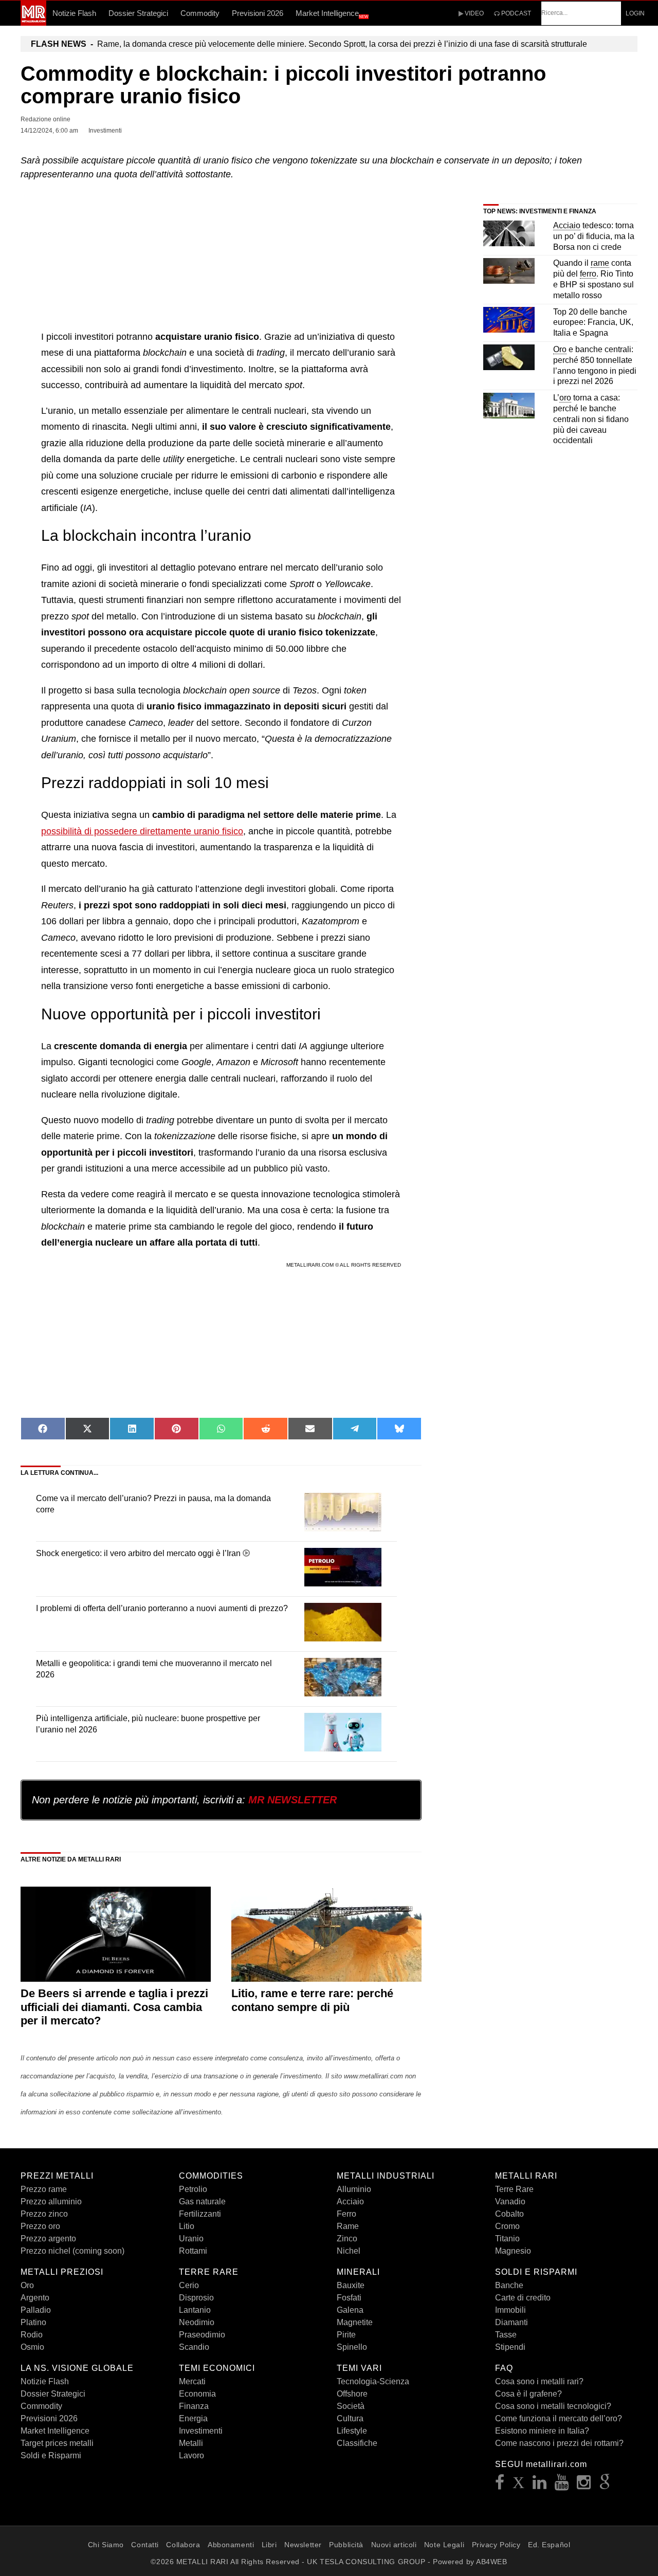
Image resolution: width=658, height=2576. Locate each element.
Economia (197, 2394)
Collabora (183, 2545)
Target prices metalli (57, 2443)
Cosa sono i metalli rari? (539, 2381)
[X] (519, 2485)
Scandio (194, 2347)
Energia (193, 2418)
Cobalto (509, 2214)
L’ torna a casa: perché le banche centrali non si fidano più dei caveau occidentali (591, 419)
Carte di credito (523, 2298)
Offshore (352, 2394)
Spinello (352, 2347)
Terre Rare (514, 2189)
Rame (348, 2226)
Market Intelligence (332, 14)
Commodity (200, 13)
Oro (27, 2285)
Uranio (191, 2239)
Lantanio (195, 2310)
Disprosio (196, 2298)
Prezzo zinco (44, 2214)
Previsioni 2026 (258, 13)
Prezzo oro (40, 2226)
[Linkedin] (540, 2485)
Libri (269, 2545)
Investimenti (201, 2431)
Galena (350, 2310)
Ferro (346, 2214)
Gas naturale (202, 2202)
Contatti (145, 2545)
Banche (509, 2285)
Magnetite (355, 2322)
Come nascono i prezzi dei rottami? (559, 2443)
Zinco (347, 2239)
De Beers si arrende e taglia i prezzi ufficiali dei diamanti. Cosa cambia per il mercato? (114, 2007)
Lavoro (191, 2455)
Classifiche (357, 2443)
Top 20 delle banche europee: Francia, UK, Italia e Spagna (593, 323)
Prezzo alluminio (51, 2202)
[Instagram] (584, 2485)
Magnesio (513, 2251)
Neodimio (197, 2322)
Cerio (189, 2285)
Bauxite (351, 2285)
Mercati (192, 2381)
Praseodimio (202, 2335)
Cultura (350, 2418)
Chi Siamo (106, 2545)
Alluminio (354, 2189)
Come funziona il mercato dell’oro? (559, 2418)
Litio (187, 2226)
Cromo (507, 2226)
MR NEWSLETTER (293, 1800)
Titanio (507, 2239)
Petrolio (193, 2189)
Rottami (193, 2251)
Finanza (194, 2406)
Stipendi (510, 2347)
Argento (35, 2298)
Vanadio (510, 2202)
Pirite (346, 2335)
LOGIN (635, 13)
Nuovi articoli (394, 2545)
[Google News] (605, 2485)
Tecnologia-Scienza (373, 2381)
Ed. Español (549, 2545)
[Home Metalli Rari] (33, 23)
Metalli (191, 2443)
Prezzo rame (44, 2189)
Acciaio (350, 2202)
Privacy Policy (496, 2545)
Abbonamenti (231, 2545)
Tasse (506, 2335)
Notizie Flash (74, 13)
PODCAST (515, 13)
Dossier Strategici (138, 13)
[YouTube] (562, 2485)
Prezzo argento (48, 2239)
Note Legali (444, 2545)
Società (351, 2406)
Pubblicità (346, 2545)
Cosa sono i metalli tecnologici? (553, 2406)
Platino (33, 2322)
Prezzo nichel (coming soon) (72, 2251)
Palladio (36, 2310)
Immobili (510, 2310)
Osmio (32, 2347)
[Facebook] (500, 2485)
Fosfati (349, 2298)
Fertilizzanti (200, 2214)
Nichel (349, 2251)
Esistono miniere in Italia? (542, 2431)
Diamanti (511, 2322)
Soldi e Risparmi (51, 2455)
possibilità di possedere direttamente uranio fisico (142, 831)
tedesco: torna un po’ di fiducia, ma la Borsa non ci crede (594, 236)
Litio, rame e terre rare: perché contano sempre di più (312, 2000)
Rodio (32, 2335)
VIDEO (473, 13)
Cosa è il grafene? (528, 2394)
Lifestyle (352, 2431)
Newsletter (303, 2545)
